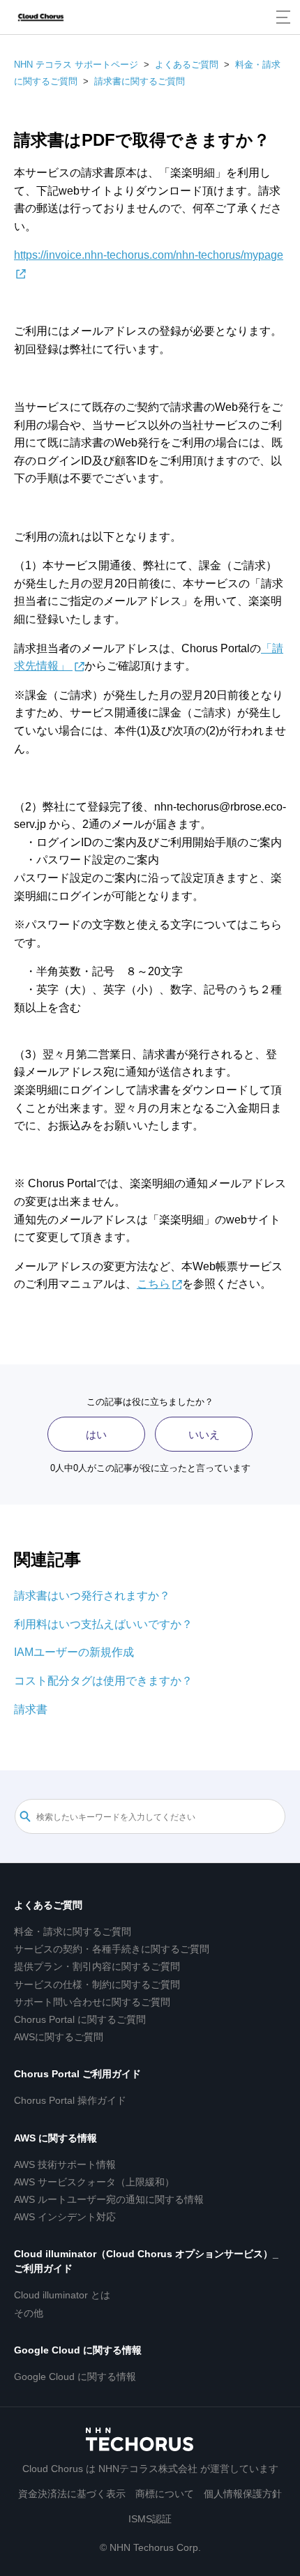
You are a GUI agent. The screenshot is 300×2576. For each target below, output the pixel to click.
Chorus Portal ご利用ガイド (77, 2074)
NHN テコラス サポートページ (76, 65)
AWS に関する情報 (55, 2138)
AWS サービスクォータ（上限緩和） (94, 2182)
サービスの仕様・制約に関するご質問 (97, 1984)
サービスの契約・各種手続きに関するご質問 (112, 1949)
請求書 (31, 1709)
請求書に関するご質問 (140, 81)
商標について (165, 2494)
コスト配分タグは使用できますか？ (103, 1681)
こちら (153, 1284)
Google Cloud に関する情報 (78, 2350)
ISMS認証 (150, 2519)
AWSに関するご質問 (59, 2037)
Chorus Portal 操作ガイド (70, 2100)
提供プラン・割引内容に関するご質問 (97, 1966)
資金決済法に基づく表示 (72, 2494)
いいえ (204, 1434)
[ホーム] (41, 17)
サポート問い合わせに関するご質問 (92, 2002)
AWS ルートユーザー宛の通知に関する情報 (109, 2199)
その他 (29, 2313)
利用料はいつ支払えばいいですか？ (103, 1624)
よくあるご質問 (187, 65)
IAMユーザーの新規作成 (74, 1652)
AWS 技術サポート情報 (65, 2164)
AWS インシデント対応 (65, 2217)
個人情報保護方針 (243, 2494)
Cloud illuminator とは (62, 2295)
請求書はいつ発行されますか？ (92, 1596)
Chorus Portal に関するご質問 (80, 2019)
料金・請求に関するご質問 (73, 1931)
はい (96, 1434)
